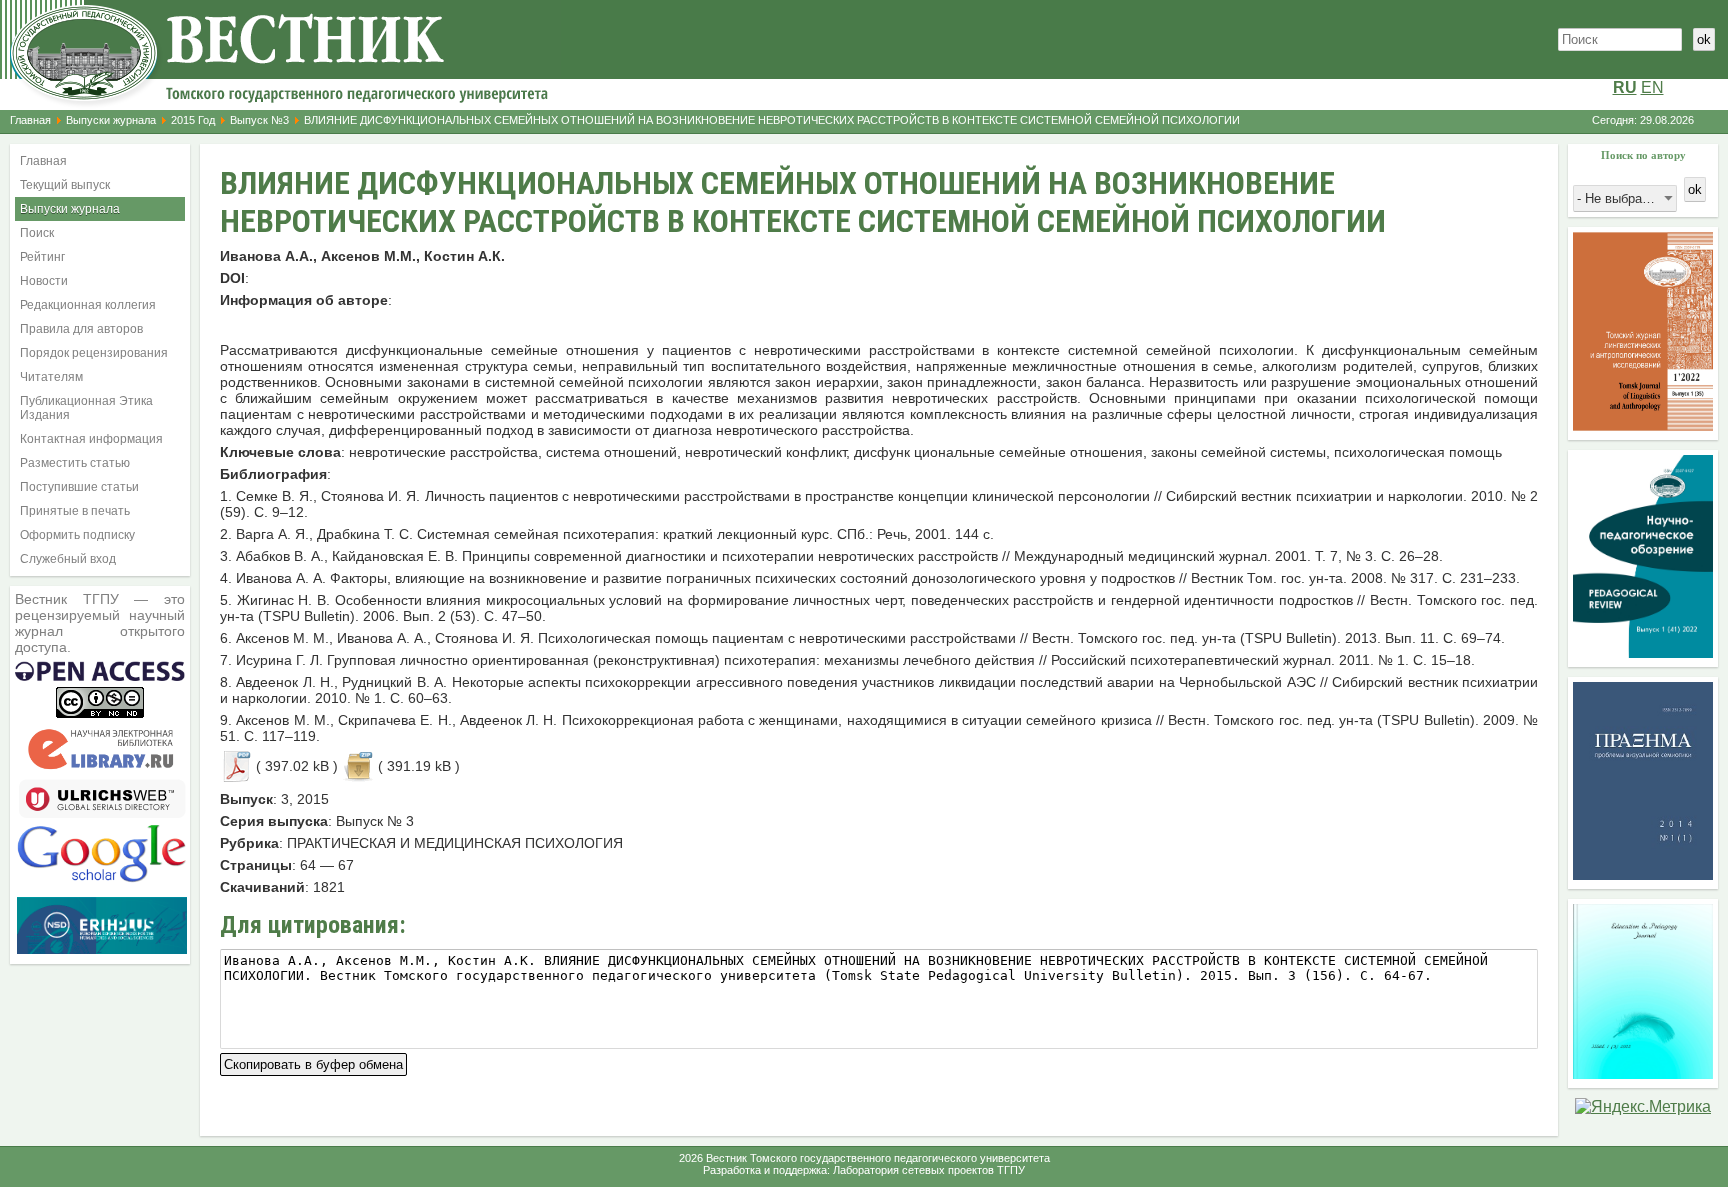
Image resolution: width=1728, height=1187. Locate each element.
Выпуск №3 (259, 120)
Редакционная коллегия (88, 305)
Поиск (37, 233)
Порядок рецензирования (94, 353)
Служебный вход (68, 559)
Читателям (51, 377)
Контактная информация (91, 439)
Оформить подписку (77, 535)
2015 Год (193, 120)
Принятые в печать (75, 511)
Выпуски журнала (111, 120)
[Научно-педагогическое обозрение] (1643, 652)
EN (1652, 87)
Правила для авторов (81, 329)
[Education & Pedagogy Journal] (1643, 1073)
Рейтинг (42, 257)
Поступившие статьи (79, 487)
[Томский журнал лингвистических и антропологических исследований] (1643, 425)
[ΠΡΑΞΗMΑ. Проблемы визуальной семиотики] (1643, 874)
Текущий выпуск (65, 185)
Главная (30, 120)
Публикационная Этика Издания (86, 408)
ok (1704, 39)
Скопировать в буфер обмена (313, 1062)
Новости (44, 281)
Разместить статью (75, 463)
